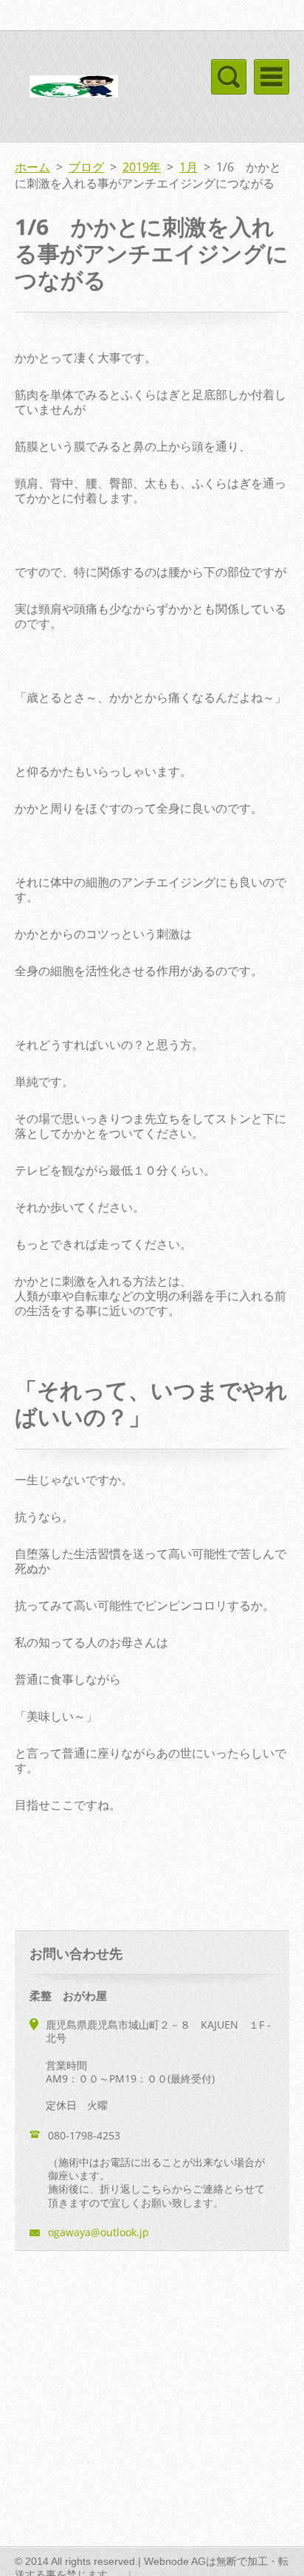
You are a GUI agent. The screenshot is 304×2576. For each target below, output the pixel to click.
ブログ (86, 167)
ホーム (32, 167)
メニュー (272, 77)
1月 (189, 167)
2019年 (142, 167)
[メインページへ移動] (74, 89)
